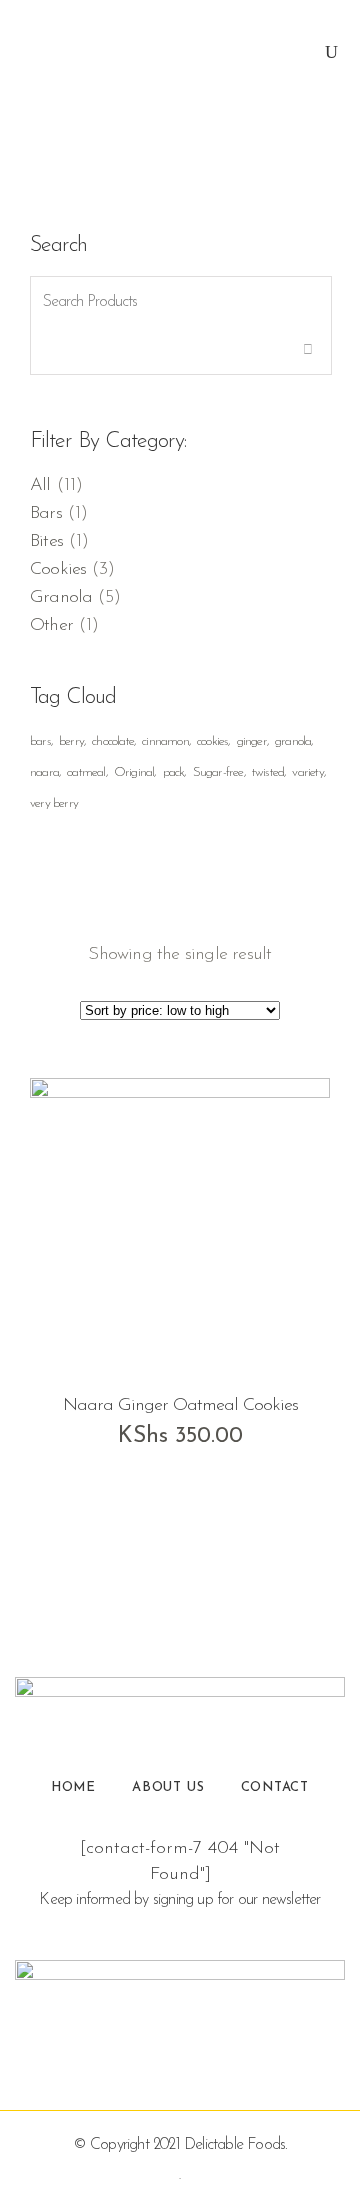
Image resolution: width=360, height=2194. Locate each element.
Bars (46, 514)
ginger (252, 741)
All (40, 486)
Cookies (58, 570)
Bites (46, 542)
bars (40, 741)
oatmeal (86, 772)
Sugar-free (218, 772)
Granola (61, 598)
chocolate (113, 741)
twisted (268, 772)
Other (51, 626)
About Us (168, 1787)
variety (307, 772)
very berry (54, 803)
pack (174, 772)
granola (293, 741)
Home (73, 1787)
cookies (212, 741)
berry (71, 741)
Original (134, 772)
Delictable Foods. (235, 2145)
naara (44, 772)
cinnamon (165, 741)
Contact (275, 1787)
